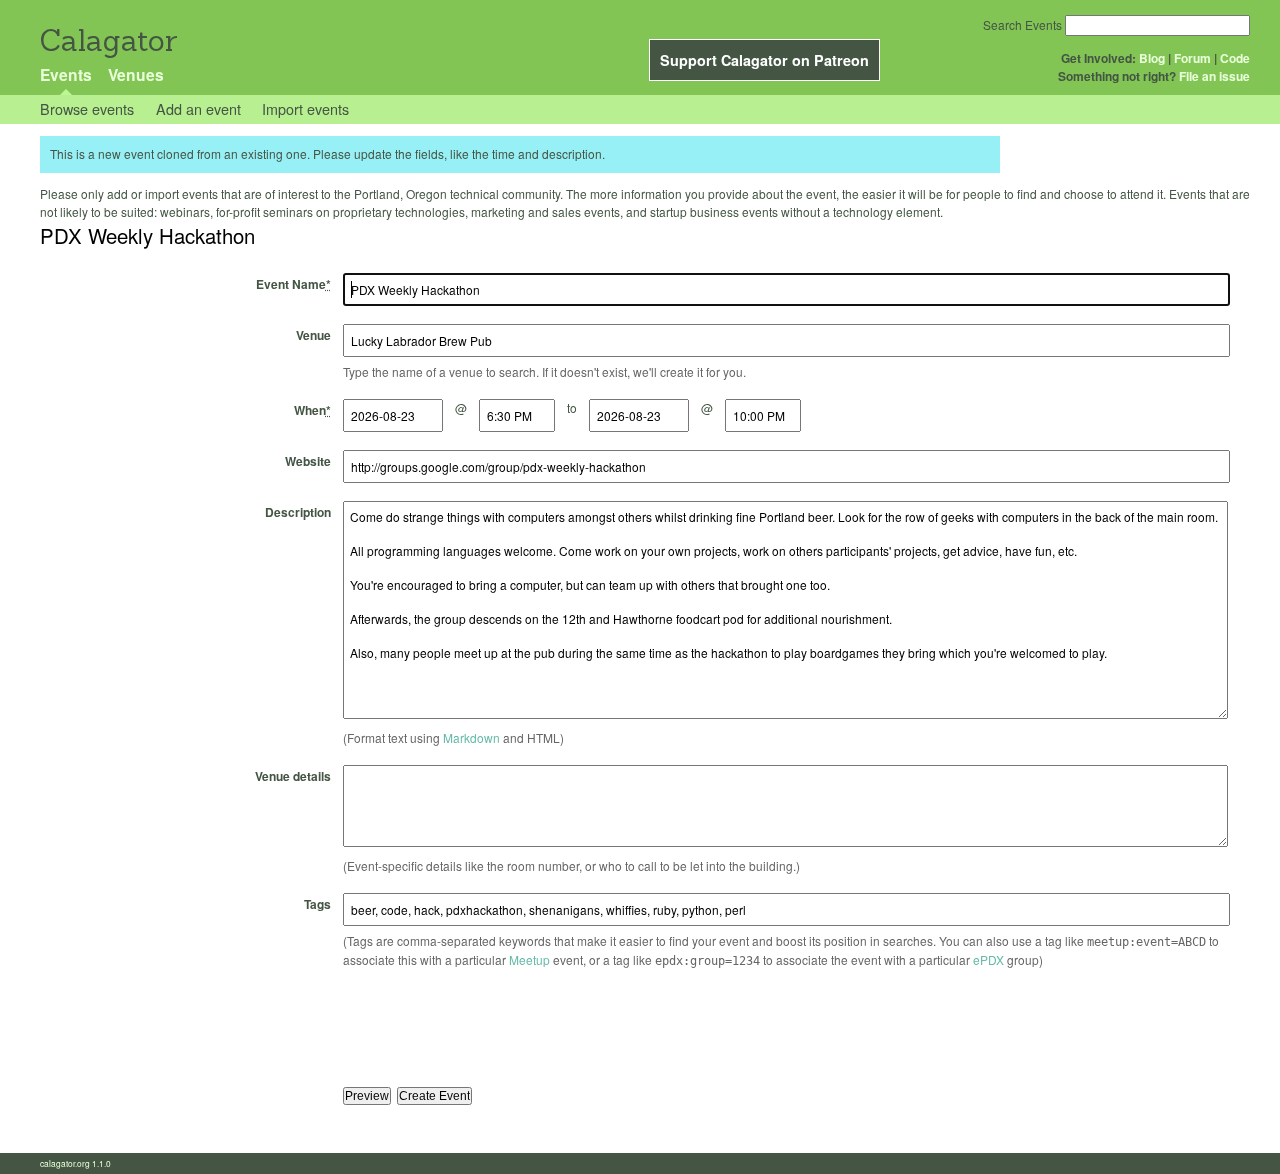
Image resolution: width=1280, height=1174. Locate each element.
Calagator (107, 40)
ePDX (988, 959)
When (312, 410)
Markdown (471, 737)
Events (66, 74)
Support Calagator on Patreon (764, 60)
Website (308, 461)
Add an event (198, 108)
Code (1235, 58)
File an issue (1214, 76)
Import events (305, 108)
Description (298, 512)
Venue (313, 335)
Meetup (529, 959)
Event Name (293, 284)
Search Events (1022, 24)
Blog (1152, 58)
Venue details (293, 776)
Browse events (87, 108)
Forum (1192, 58)
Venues (136, 74)
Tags (317, 904)
